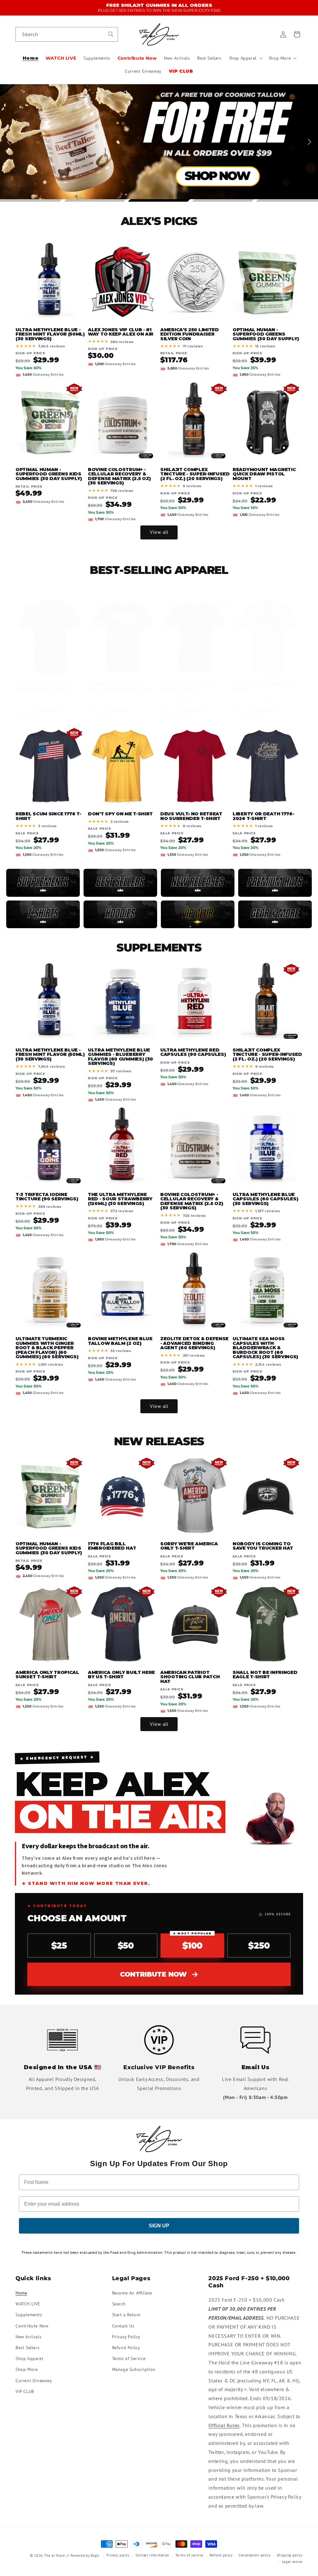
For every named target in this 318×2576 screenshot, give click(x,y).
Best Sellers (27, 2348)
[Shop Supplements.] (43, 883)
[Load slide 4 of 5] (223, 200)
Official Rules (224, 2425)
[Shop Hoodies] (120, 914)
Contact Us (123, 2326)
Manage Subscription (134, 2369)
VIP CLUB (25, 2391)
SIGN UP (159, 2226)
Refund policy (221, 2555)
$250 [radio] (259, 1946)
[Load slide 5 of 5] (287, 200)
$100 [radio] (192, 1942)
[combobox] (67, 34)
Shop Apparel (29, 2358)
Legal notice (292, 2562)
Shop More (27, 2369)
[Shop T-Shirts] (43, 914)
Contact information (152, 2555)
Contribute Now (153, 1974)
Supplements (29, 2315)
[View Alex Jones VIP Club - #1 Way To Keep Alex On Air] (198, 914)
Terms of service (189, 2555)
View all (159, 532)
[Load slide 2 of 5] (95, 200)
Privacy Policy (126, 2337)
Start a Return (126, 2315)
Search (119, 2304)
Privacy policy (118, 2555)
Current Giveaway (34, 2381)
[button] (245, 58)
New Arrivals (28, 2337)
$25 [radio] (59, 1946)
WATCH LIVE (28, 2304)
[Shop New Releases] (198, 883)
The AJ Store (55, 2555)
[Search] (111, 34)
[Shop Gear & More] (275, 914)
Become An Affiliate (132, 2293)
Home (21, 2293)
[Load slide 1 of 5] (31, 200)
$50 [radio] (126, 1946)
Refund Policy (126, 2348)
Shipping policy (290, 2555)
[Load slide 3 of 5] (159, 200)
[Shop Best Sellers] (120, 883)
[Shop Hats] (275, 883)
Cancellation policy (254, 2555)
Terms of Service (129, 2358)
